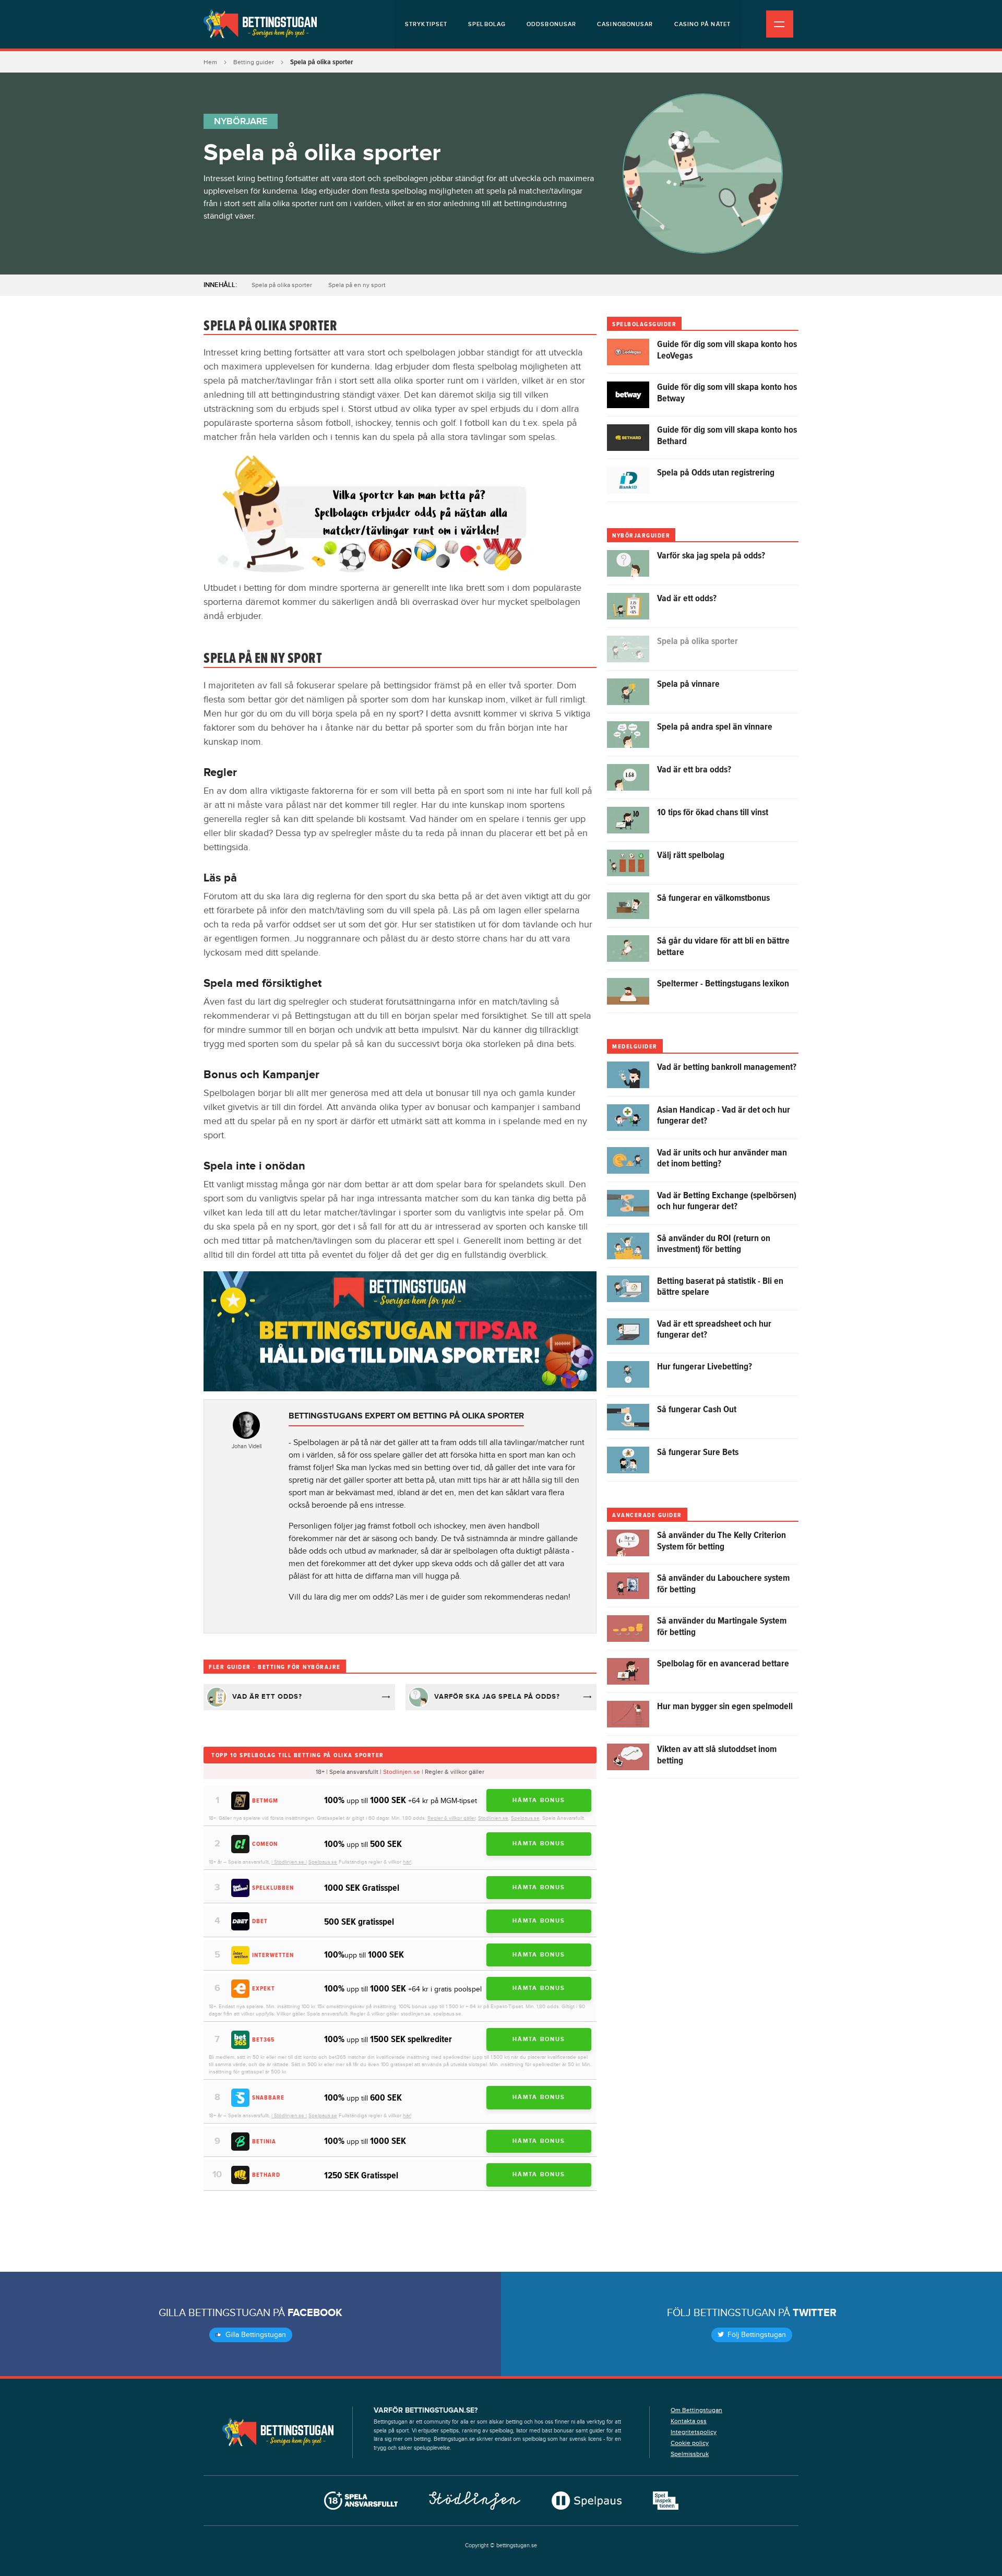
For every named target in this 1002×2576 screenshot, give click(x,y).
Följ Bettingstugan (756, 2335)
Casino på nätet (703, 24)
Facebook (315, 2313)
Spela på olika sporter (282, 285)
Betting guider (254, 62)
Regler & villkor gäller (451, 1818)
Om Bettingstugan (696, 2410)
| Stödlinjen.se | (289, 1862)
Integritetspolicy (694, 2432)
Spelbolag (487, 24)
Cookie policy (690, 2443)
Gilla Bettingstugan (255, 2335)
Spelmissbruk (690, 2454)
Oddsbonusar (551, 24)
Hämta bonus (539, 1800)
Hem (210, 62)
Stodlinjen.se (402, 1772)
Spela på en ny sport (357, 285)
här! (407, 1862)
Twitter (815, 2313)
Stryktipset (426, 24)
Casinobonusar (625, 24)
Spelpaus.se (525, 1818)
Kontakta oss (689, 2421)
